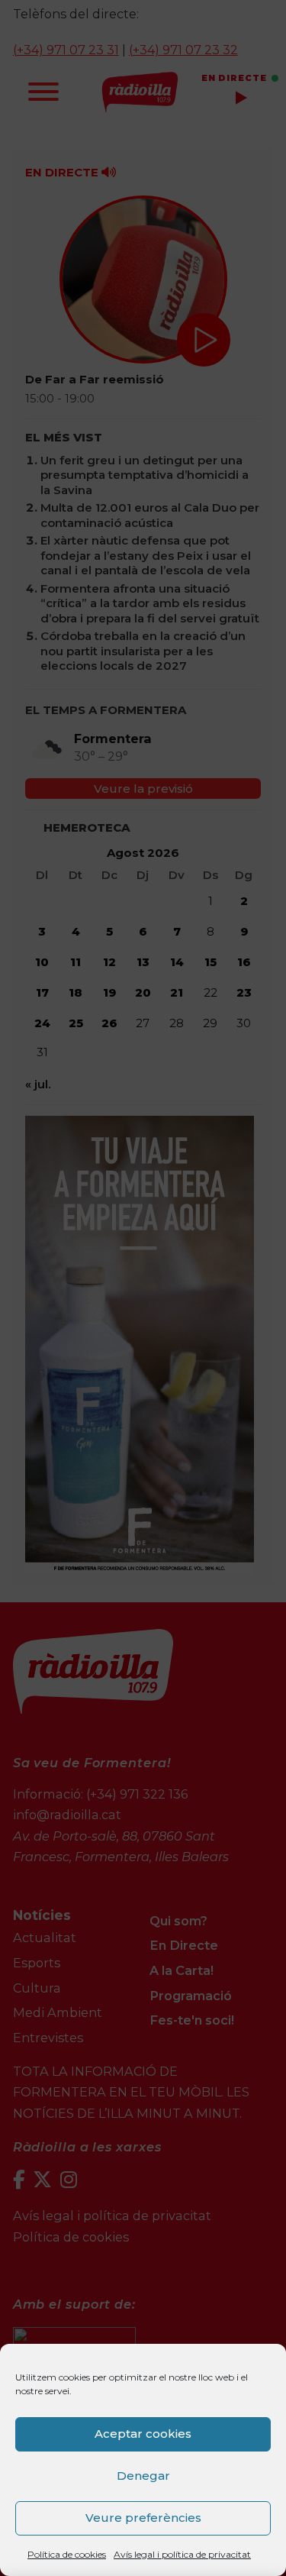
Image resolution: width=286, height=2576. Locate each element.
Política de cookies (67, 2554)
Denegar (143, 2476)
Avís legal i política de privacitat (182, 2554)
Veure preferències (143, 2518)
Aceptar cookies (143, 2434)
